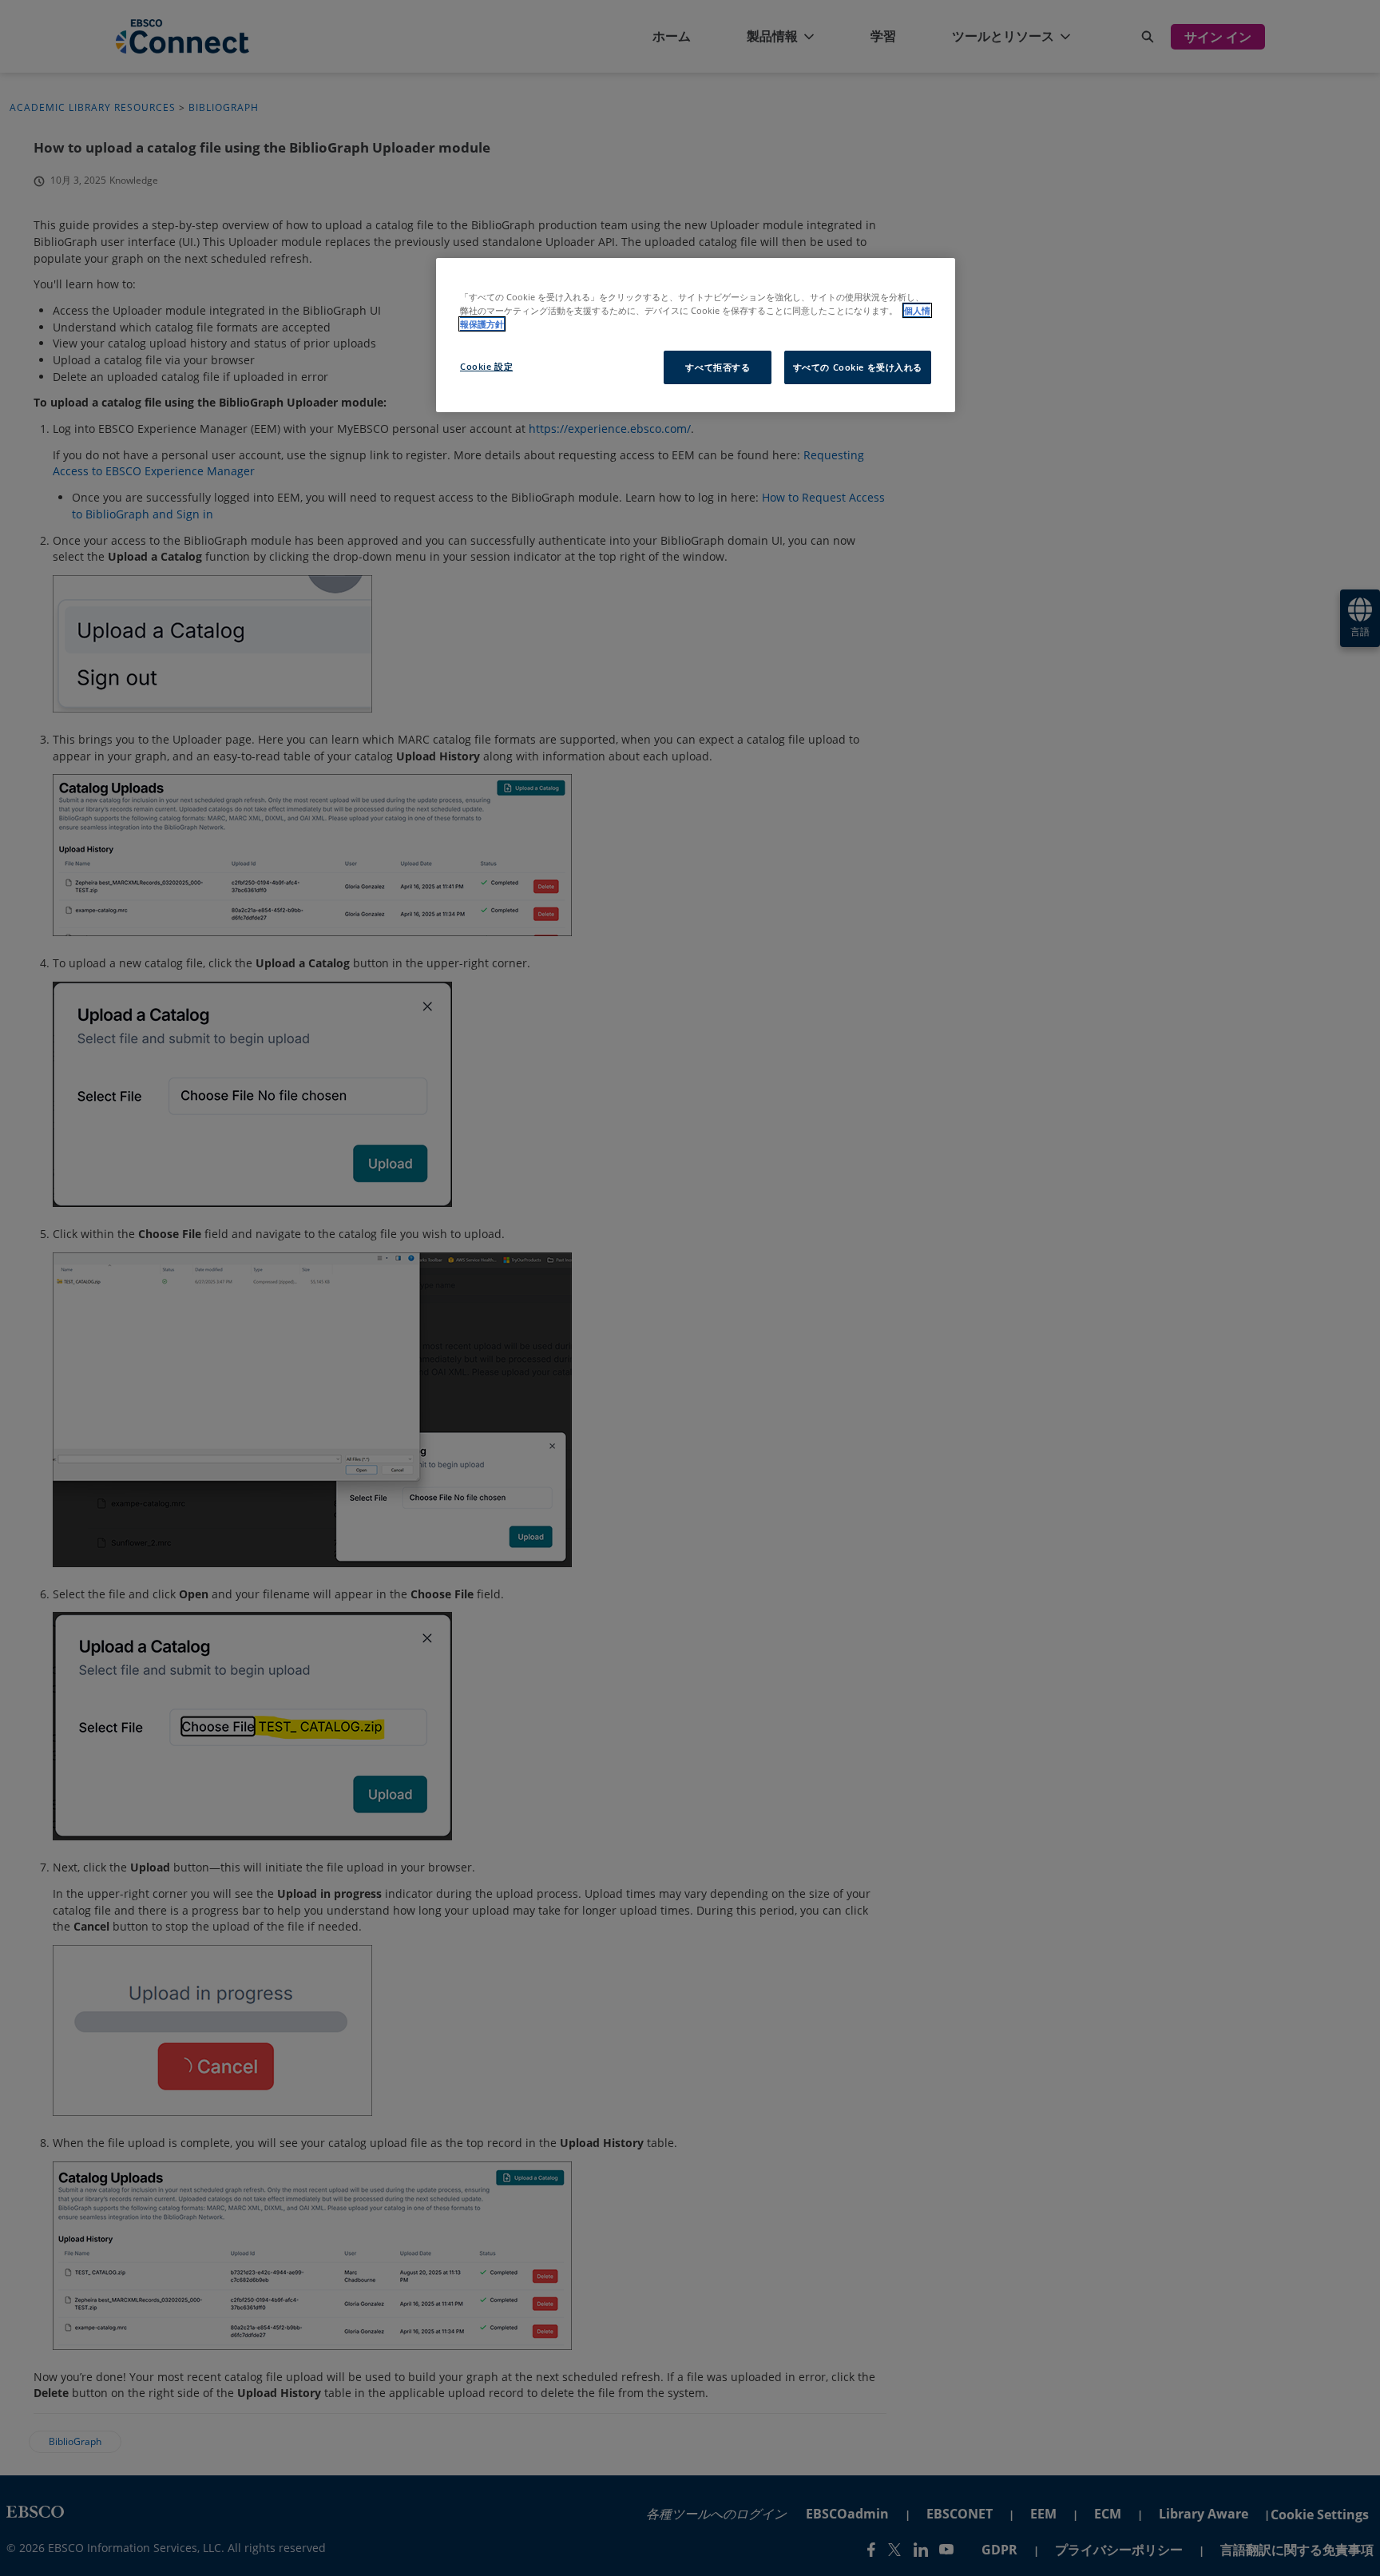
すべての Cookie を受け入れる (858, 367)
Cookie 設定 (486, 366)
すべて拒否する (718, 367)
